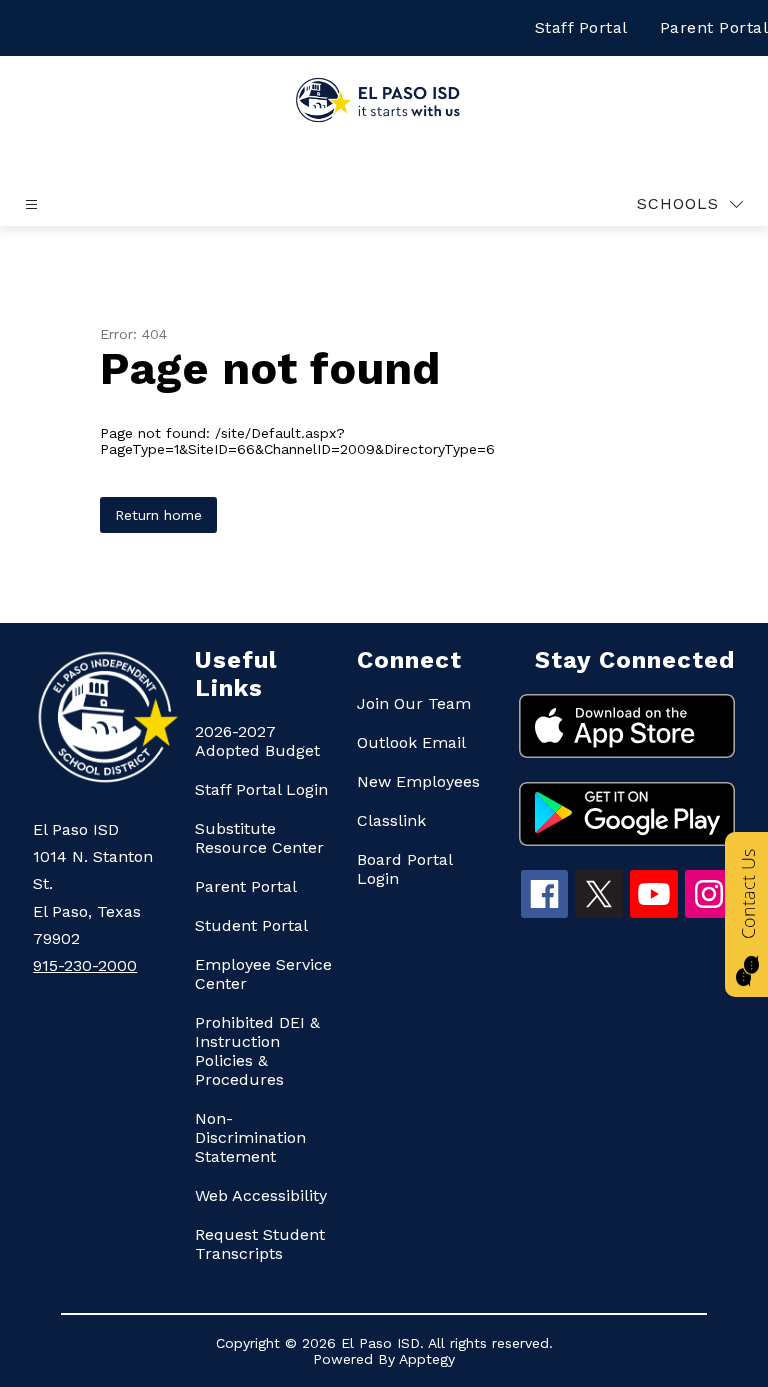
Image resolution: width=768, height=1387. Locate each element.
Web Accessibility (261, 1195)
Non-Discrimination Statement (250, 1137)
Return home (158, 515)
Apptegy (427, 1359)
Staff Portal (581, 27)
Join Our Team (414, 703)
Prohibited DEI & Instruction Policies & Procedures (257, 1051)
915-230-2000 (85, 965)
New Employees (418, 781)
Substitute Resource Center (259, 838)
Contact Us (748, 894)
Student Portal (251, 925)
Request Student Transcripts (260, 1244)
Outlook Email (411, 742)
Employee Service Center (263, 974)
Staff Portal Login (261, 789)
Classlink (391, 820)
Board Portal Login (404, 869)
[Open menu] (31, 204)
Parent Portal (246, 886)
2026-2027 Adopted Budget (257, 741)
